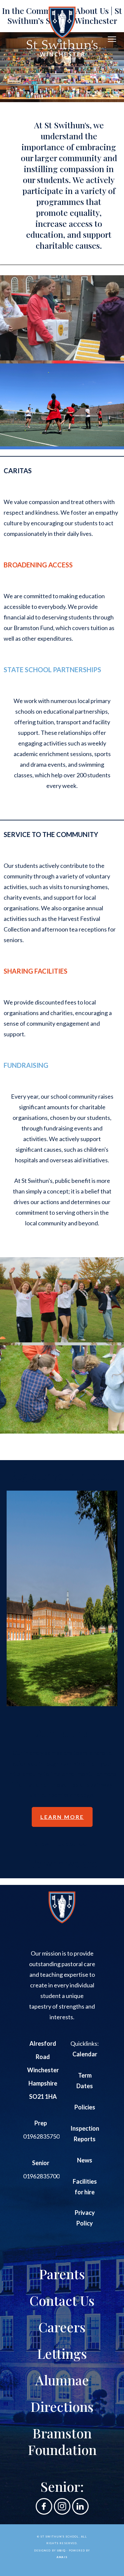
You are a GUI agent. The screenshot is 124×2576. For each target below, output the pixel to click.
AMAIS (62, 2557)
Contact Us (62, 2300)
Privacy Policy (85, 2218)
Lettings (62, 2353)
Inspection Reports (85, 2134)
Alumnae (62, 2380)
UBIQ (61, 2550)
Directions (62, 2406)
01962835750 (41, 2136)
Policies (85, 2107)
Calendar (85, 2054)
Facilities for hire (85, 2187)
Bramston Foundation (62, 2441)
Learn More (62, 1817)
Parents (62, 2274)
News (85, 2160)
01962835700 (41, 2176)
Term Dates (85, 2081)
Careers (62, 2327)
